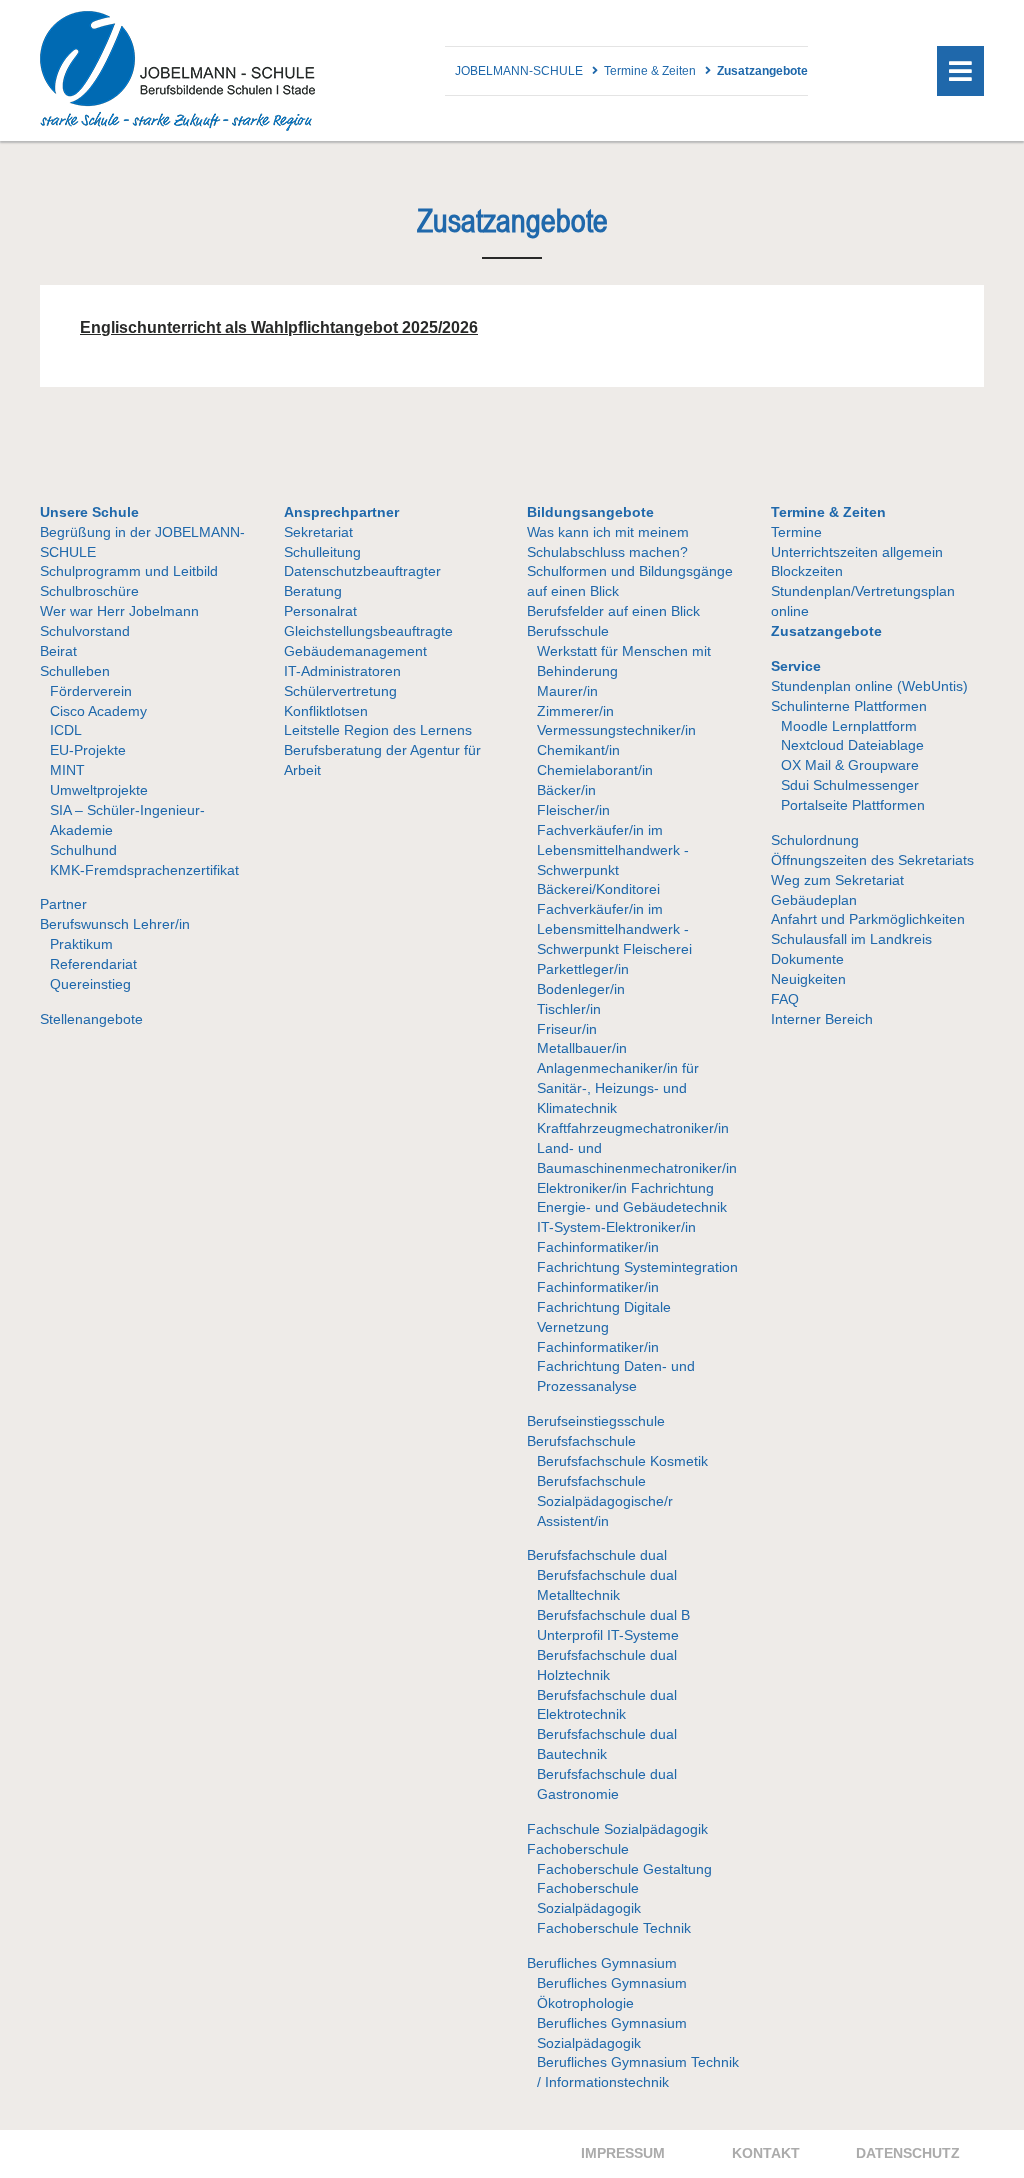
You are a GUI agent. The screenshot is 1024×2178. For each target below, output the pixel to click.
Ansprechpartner (341, 512)
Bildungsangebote (590, 512)
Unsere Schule (89, 512)
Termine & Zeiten (828, 512)
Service (796, 666)
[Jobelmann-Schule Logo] (177, 125)
